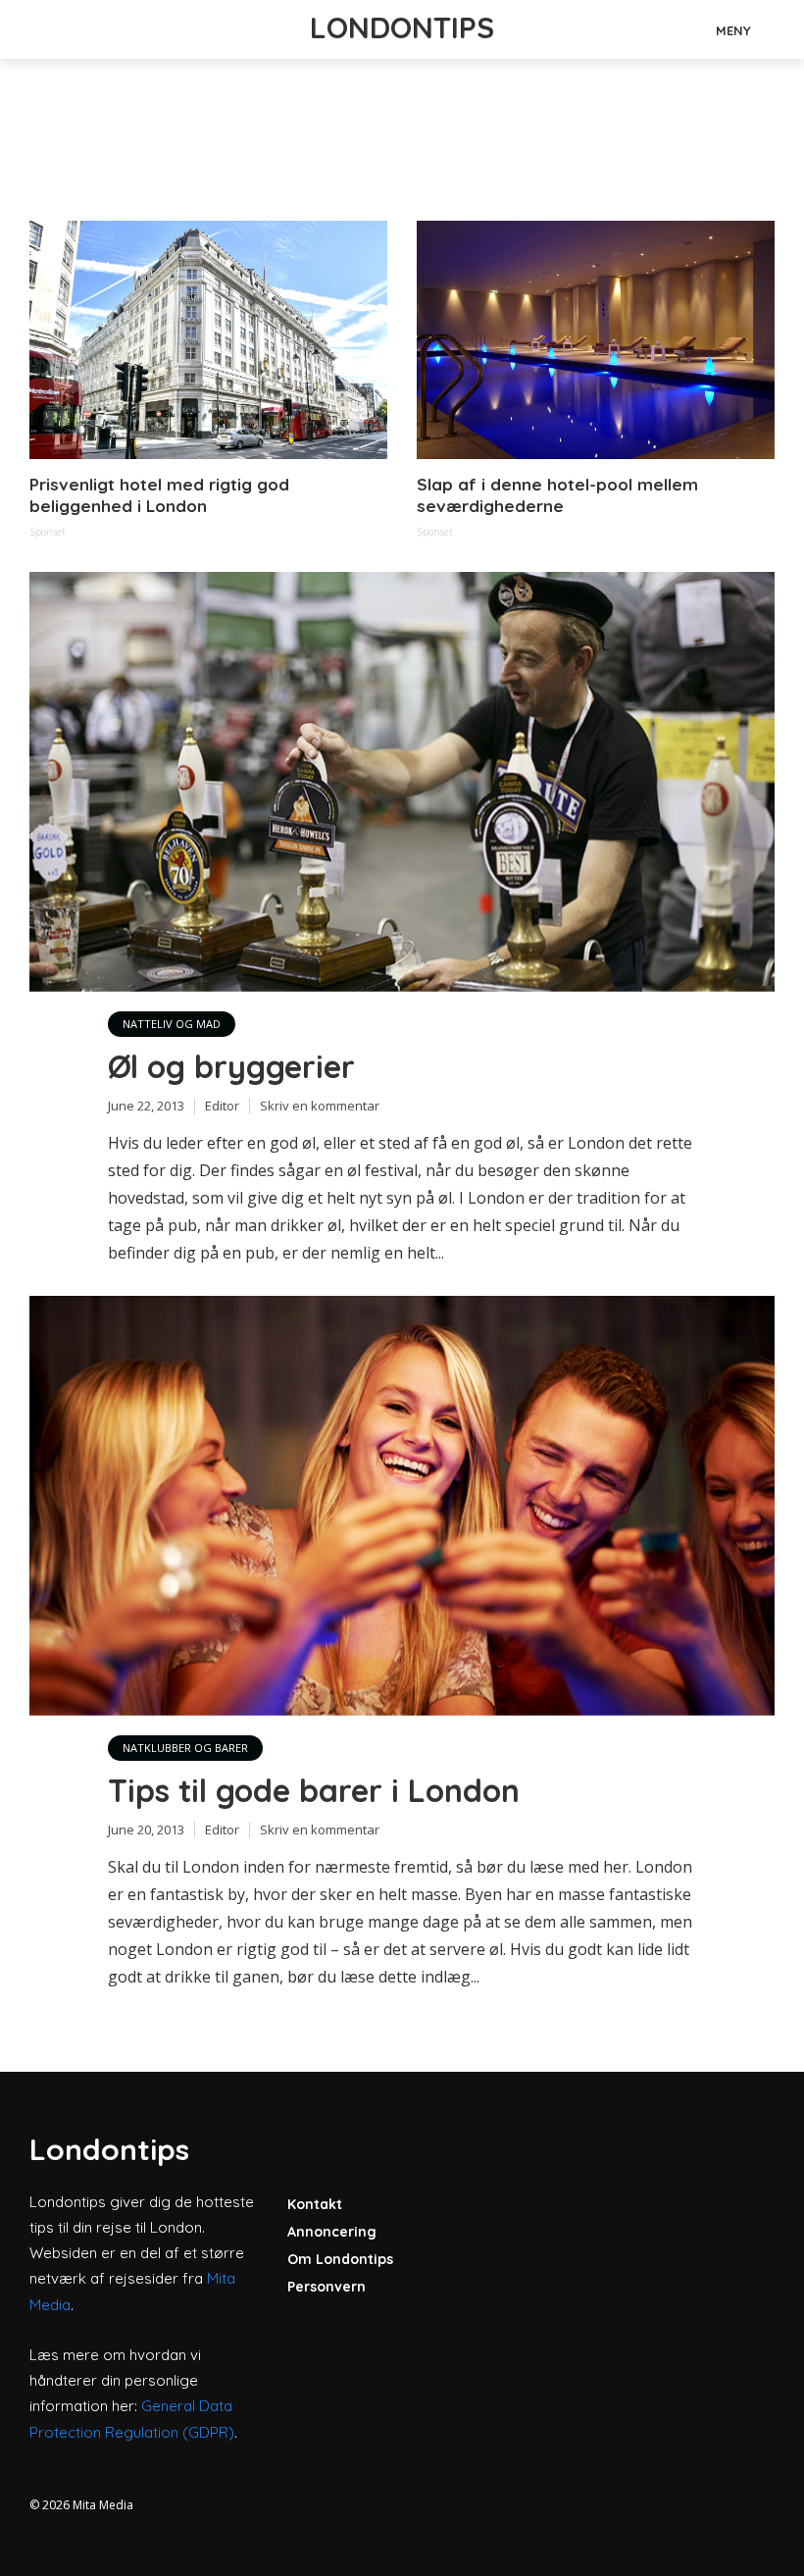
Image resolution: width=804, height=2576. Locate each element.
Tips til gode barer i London (314, 1790)
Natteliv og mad (172, 1024)
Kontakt (315, 2204)
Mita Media (103, 2505)
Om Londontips (340, 2259)
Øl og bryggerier (231, 1066)
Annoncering (332, 2232)
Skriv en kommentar (320, 1106)
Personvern (327, 2287)
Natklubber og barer (185, 1748)
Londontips (402, 27)
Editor (222, 1106)
